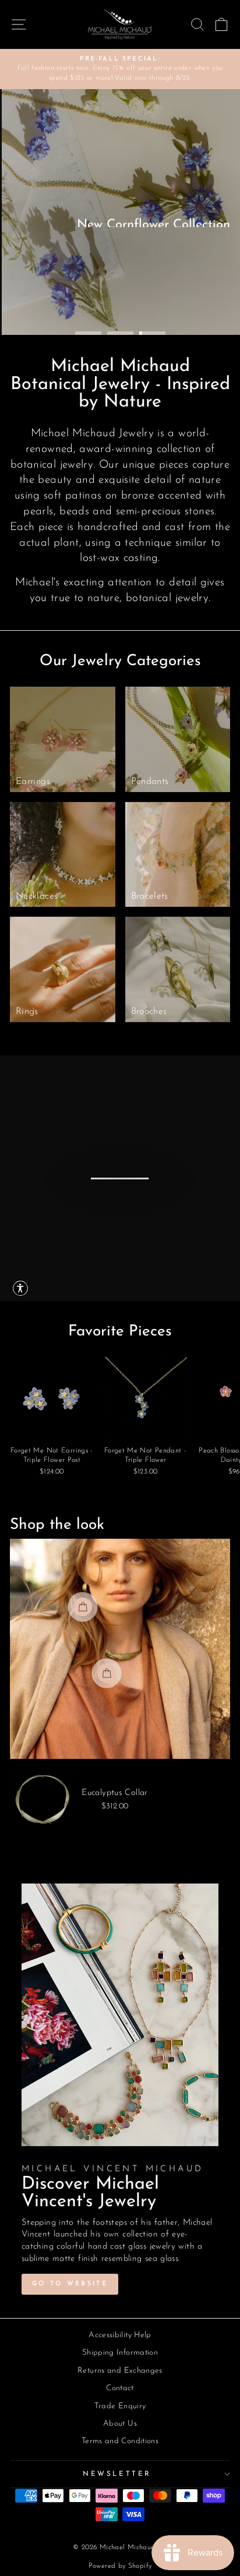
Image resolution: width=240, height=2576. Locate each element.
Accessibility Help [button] (120, 2335)
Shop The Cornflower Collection (126, 278)
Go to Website (70, 2284)
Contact (120, 2388)
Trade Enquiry (120, 2406)
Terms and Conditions (120, 2441)
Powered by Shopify (120, 2566)
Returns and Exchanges (120, 2371)
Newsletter (117, 2474)
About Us (120, 2424)
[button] (20, 1288)
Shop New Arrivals (167, 301)
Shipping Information (120, 2353)
